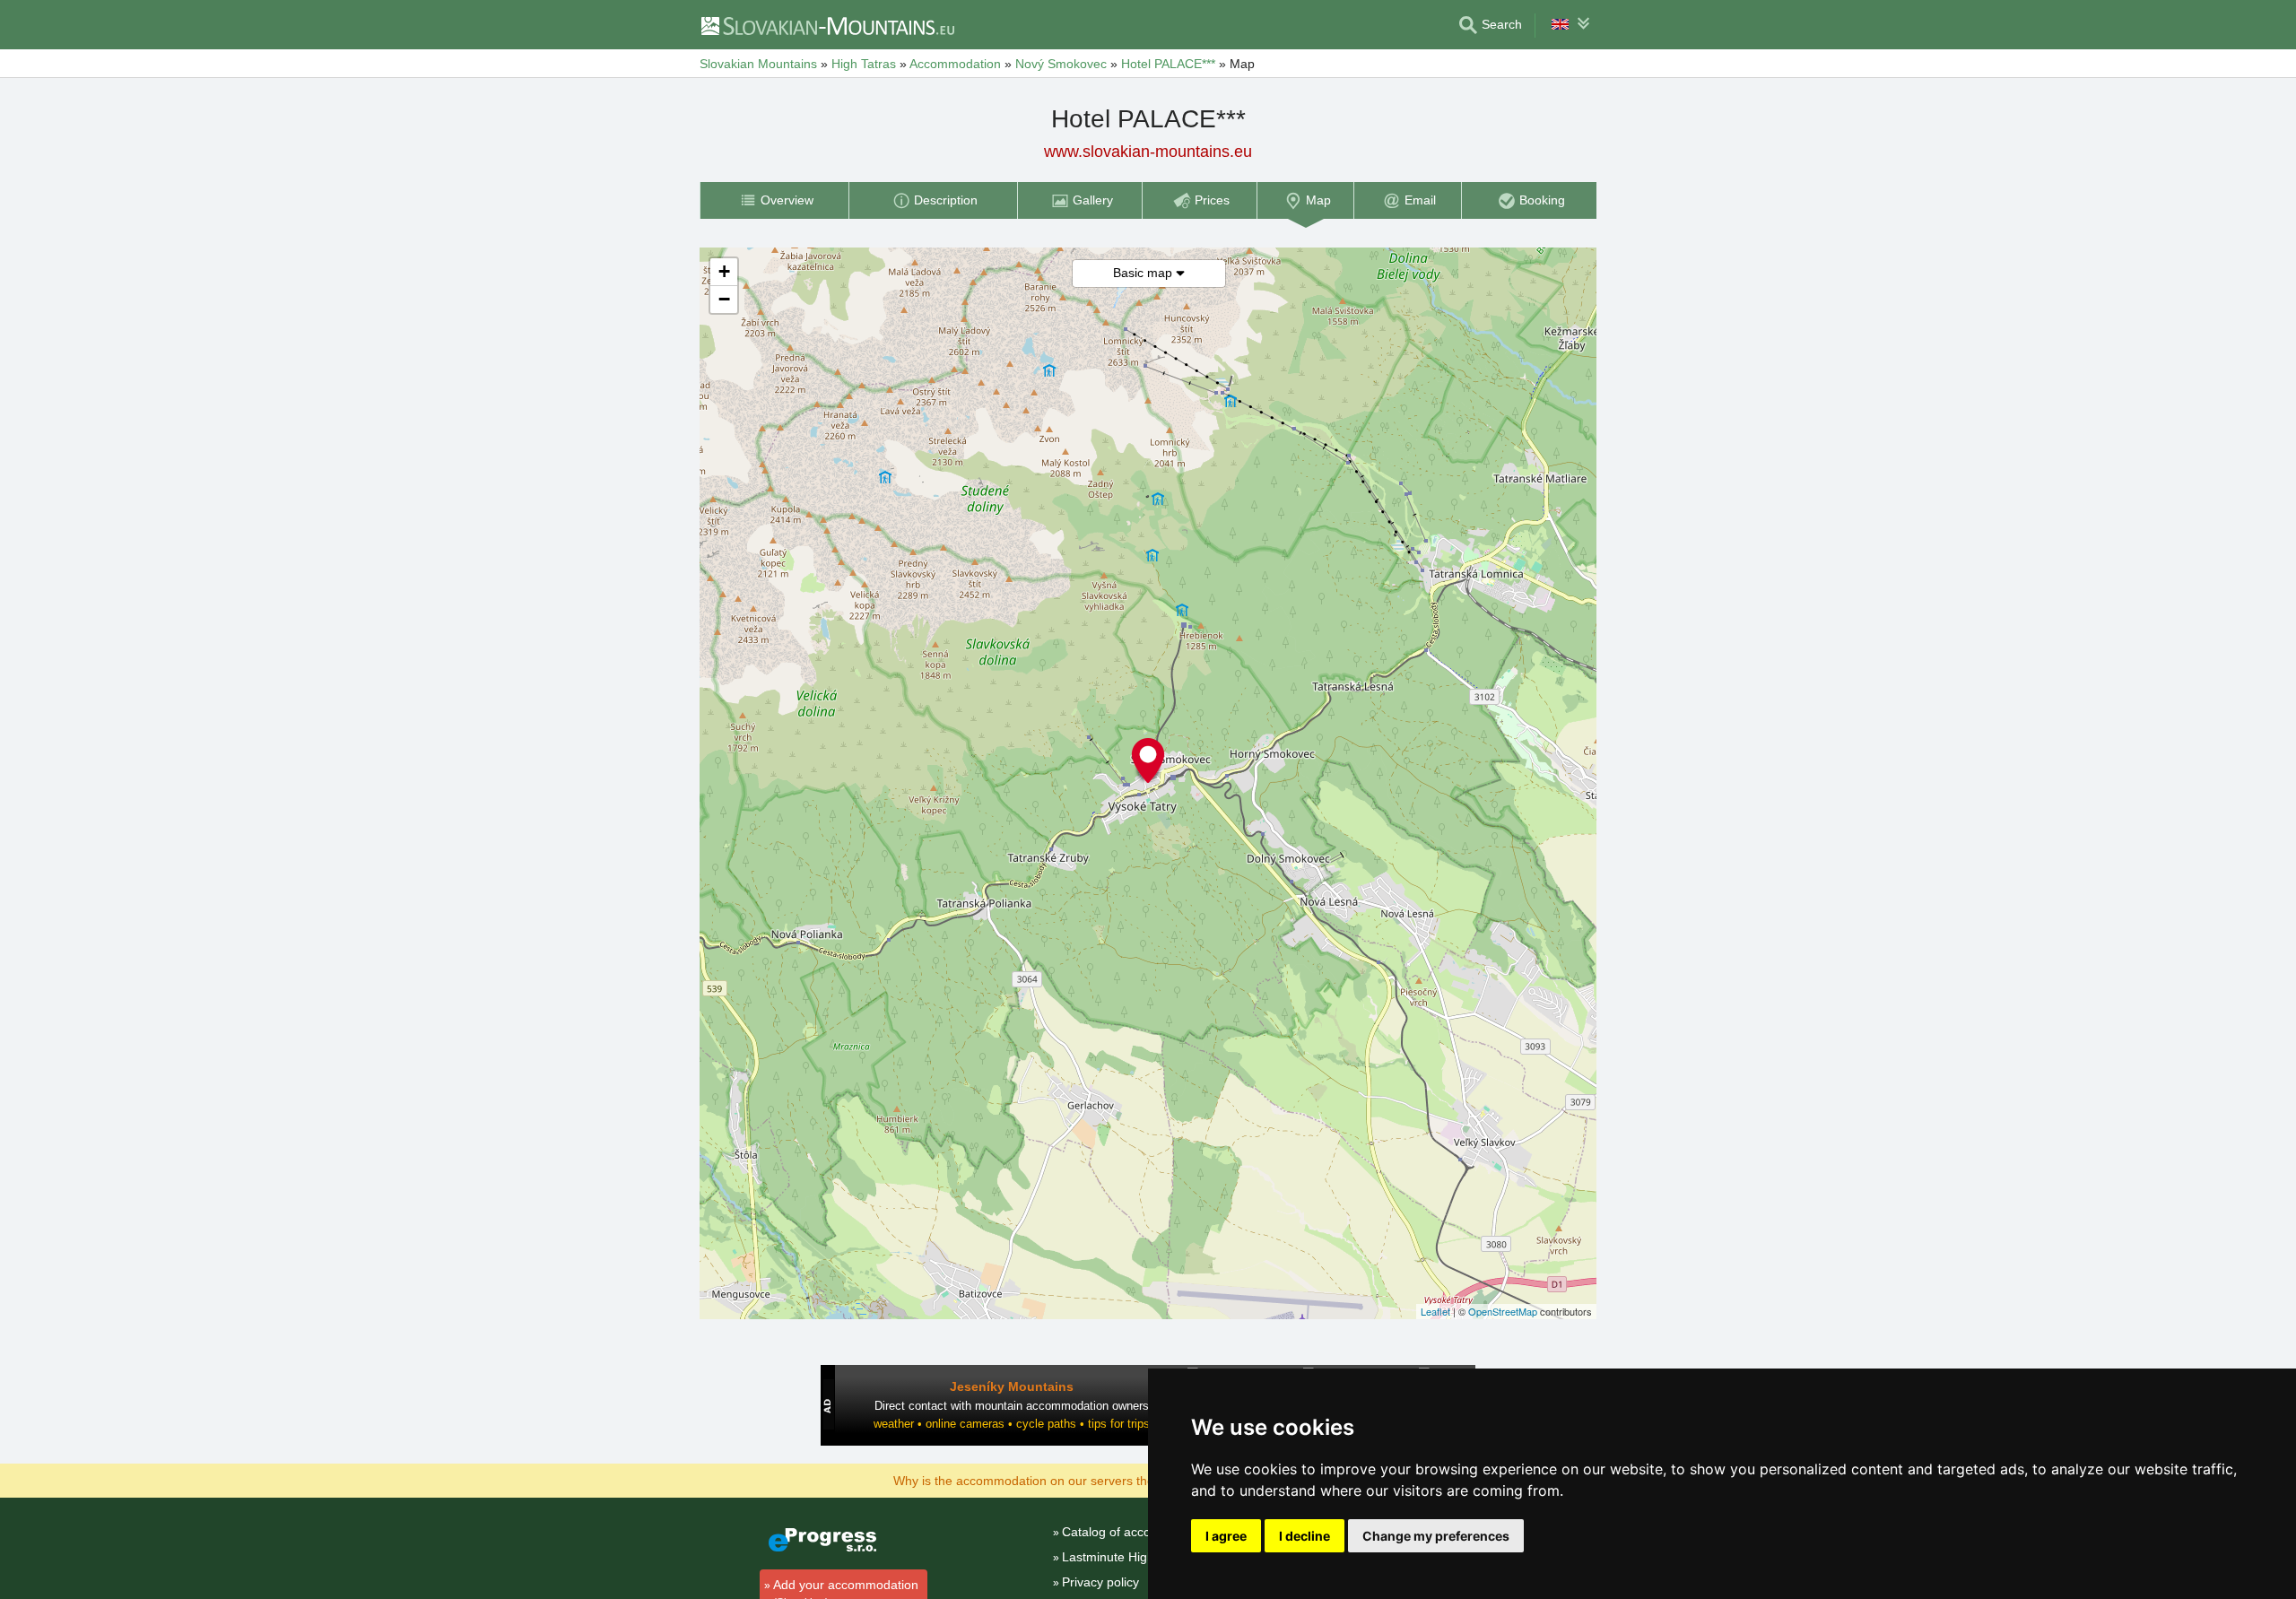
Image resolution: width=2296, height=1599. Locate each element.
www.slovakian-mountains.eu (1148, 152)
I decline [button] (1305, 1536)
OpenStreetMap (1503, 1311)
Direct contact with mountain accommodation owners (1012, 1406)
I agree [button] (1226, 1536)
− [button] (724, 299)
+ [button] (724, 271)
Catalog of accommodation (1138, 1532)
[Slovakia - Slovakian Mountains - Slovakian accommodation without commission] (827, 25)
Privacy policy (1100, 1582)
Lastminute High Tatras (1127, 1557)
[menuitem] (774, 200)
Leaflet (1435, 1311)
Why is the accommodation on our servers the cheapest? (1055, 1480)
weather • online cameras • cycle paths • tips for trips (1012, 1424)
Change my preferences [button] (1436, 1536)
